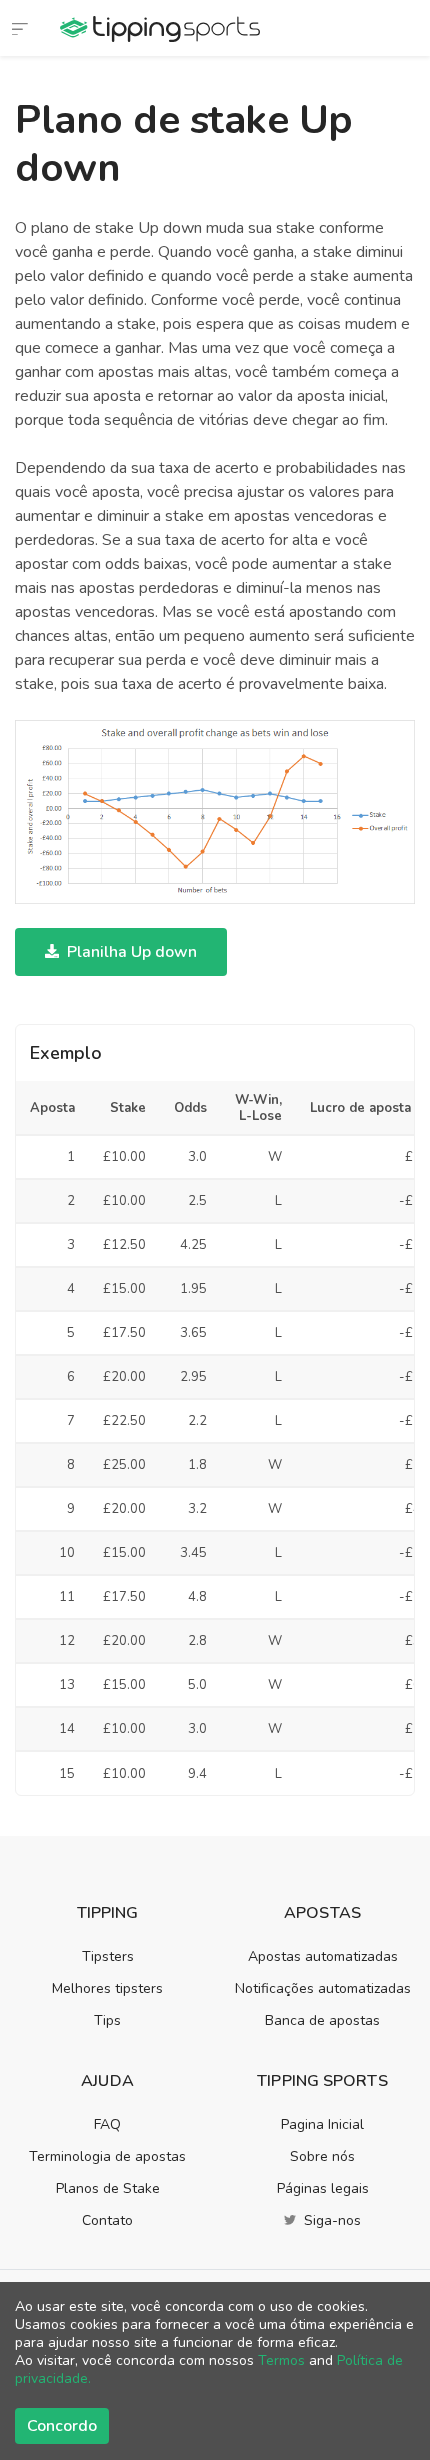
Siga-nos (330, 2220)
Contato (107, 2220)
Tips (107, 2020)
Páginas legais (323, 2188)
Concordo (62, 2426)
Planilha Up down (130, 952)
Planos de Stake (108, 2188)
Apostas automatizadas (323, 1956)
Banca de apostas (322, 2020)
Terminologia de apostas (107, 2156)
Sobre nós (322, 2156)
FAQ (107, 2124)
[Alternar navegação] (20, 28)
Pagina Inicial (322, 2124)
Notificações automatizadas (323, 1988)
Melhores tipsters (107, 1988)
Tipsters (108, 1956)
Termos (281, 2360)
